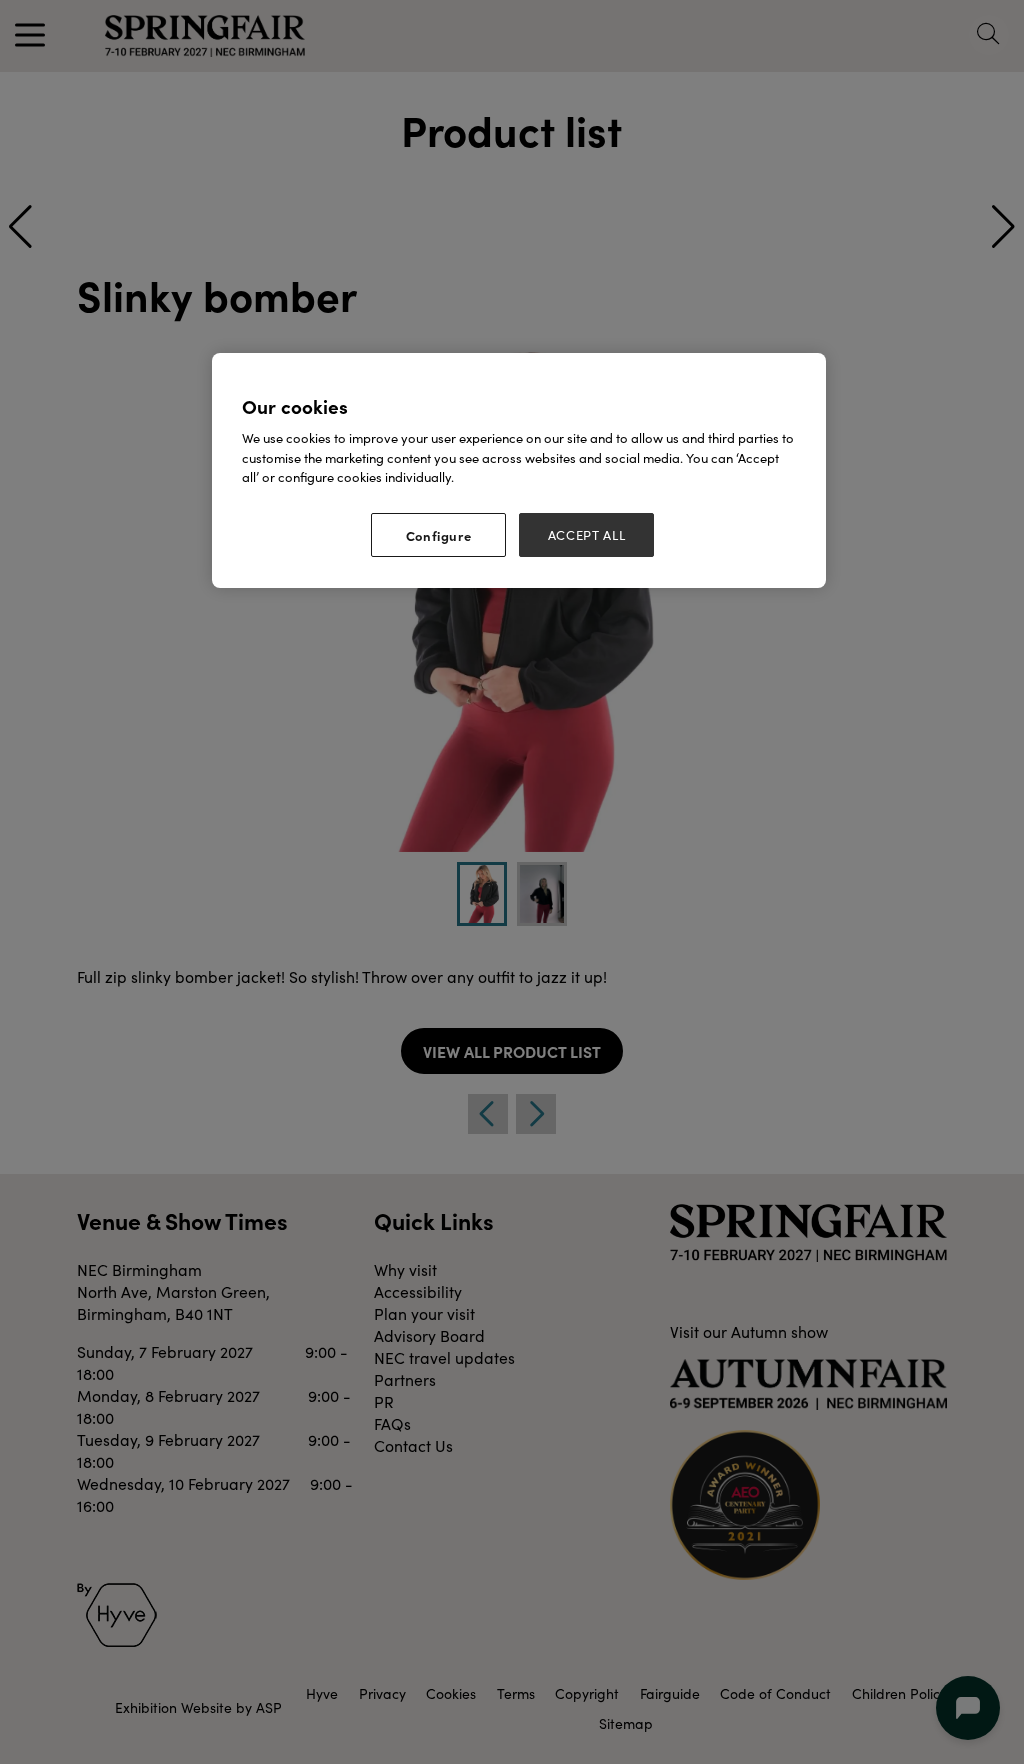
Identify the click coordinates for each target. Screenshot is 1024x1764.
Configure (439, 535)
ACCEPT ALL (587, 535)
